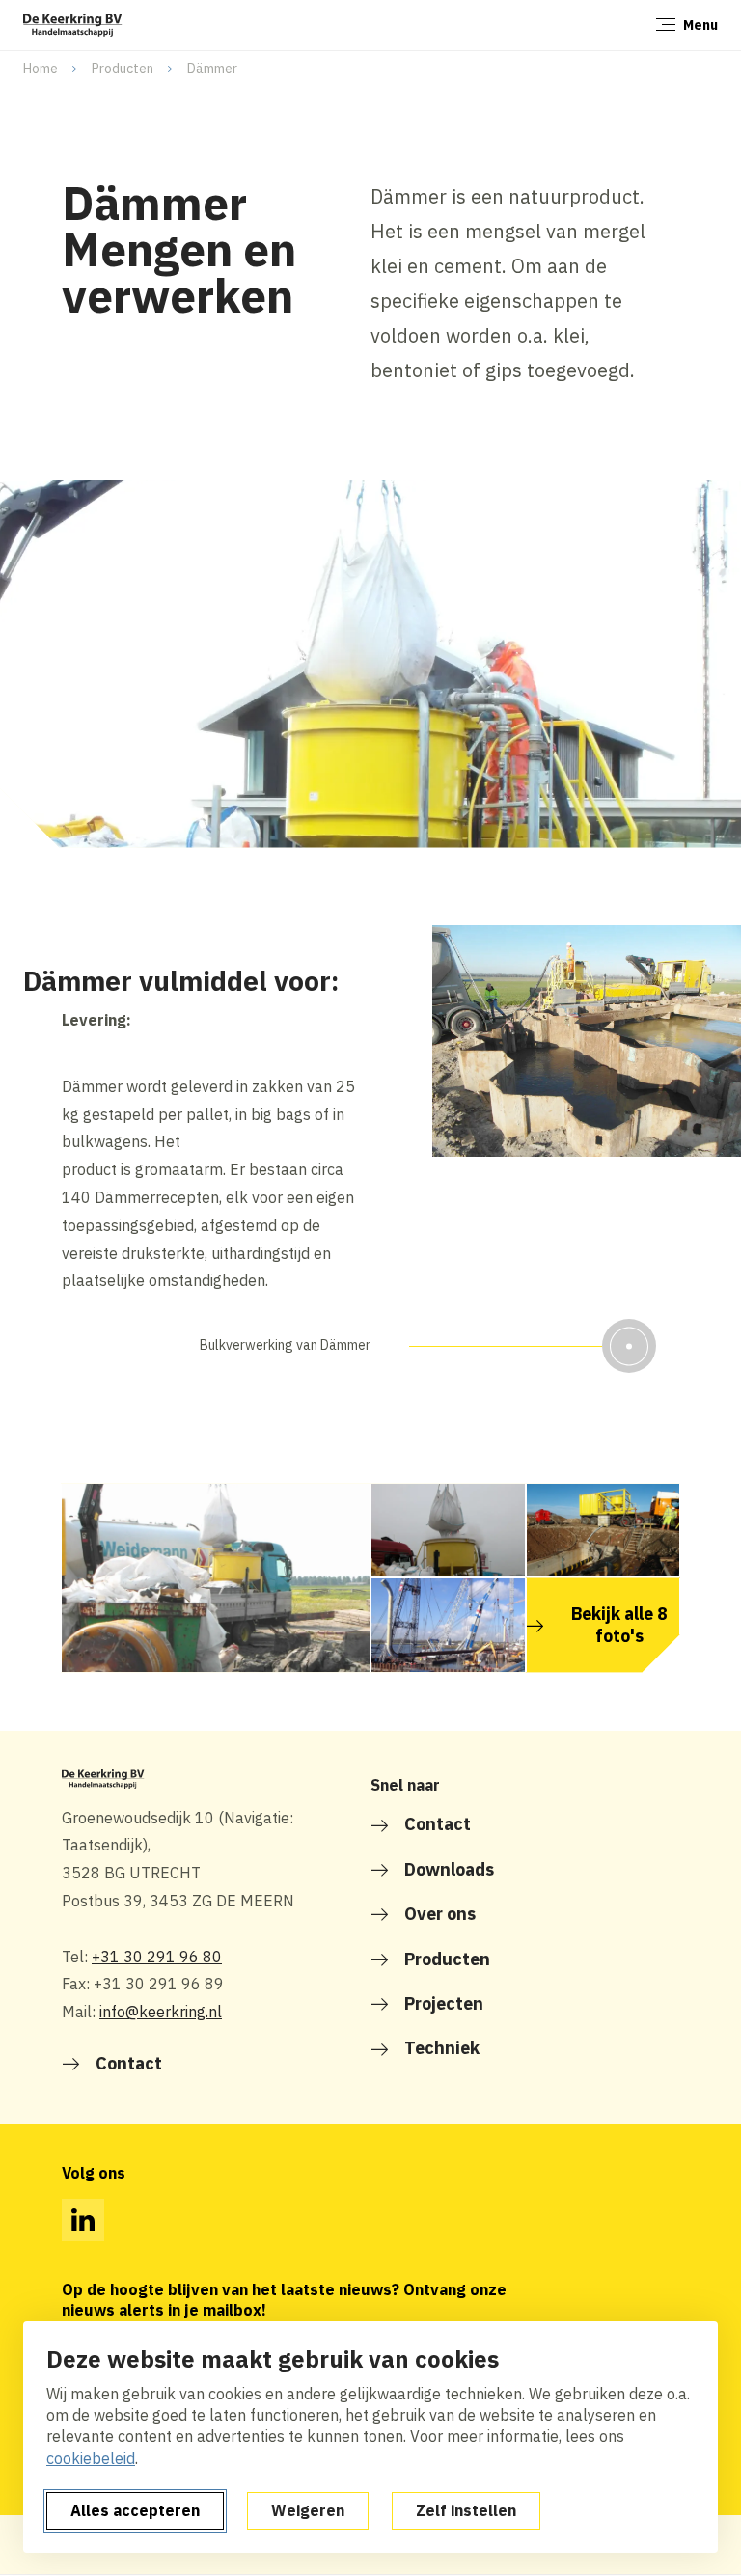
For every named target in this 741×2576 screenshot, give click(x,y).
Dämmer (212, 69)
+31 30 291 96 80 (157, 1957)
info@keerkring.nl (161, 2012)
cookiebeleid (91, 2458)
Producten (123, 69)
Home (41, 69)
